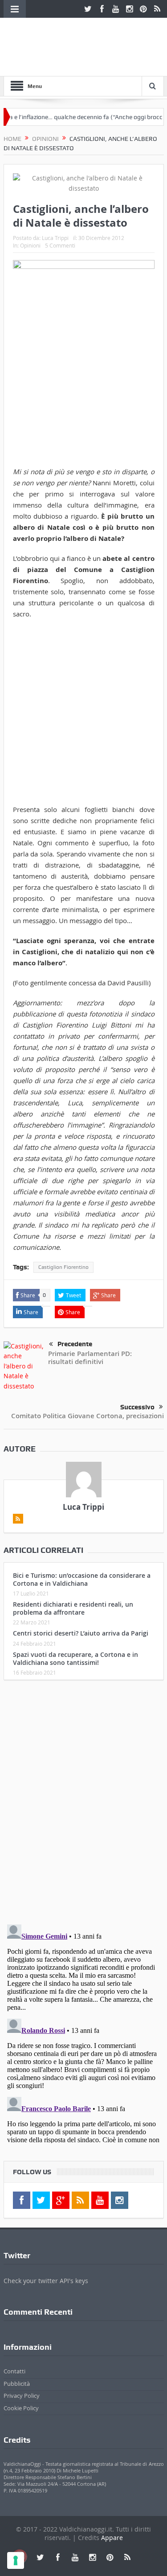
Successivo (137, 1407)
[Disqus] (84, 1804)
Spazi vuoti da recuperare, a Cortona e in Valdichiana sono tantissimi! (75, 1658)
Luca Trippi (55, 238)
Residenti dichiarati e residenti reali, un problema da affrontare (73, 1608)
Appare (112, 2538)
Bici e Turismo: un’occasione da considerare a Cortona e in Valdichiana (82, 1579)
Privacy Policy (22, 2396)
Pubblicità (17, 2384)
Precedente (75, 1344)
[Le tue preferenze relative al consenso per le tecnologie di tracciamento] (16, 2560)
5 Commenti (60, 245)
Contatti (14, 2371)
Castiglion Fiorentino (63, 1267)
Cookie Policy (21, 2408)
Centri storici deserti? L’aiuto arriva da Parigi (81, 1633)
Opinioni (30, 245)
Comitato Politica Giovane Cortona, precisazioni (88, 1416)
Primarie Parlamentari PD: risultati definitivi (90, 1358)
